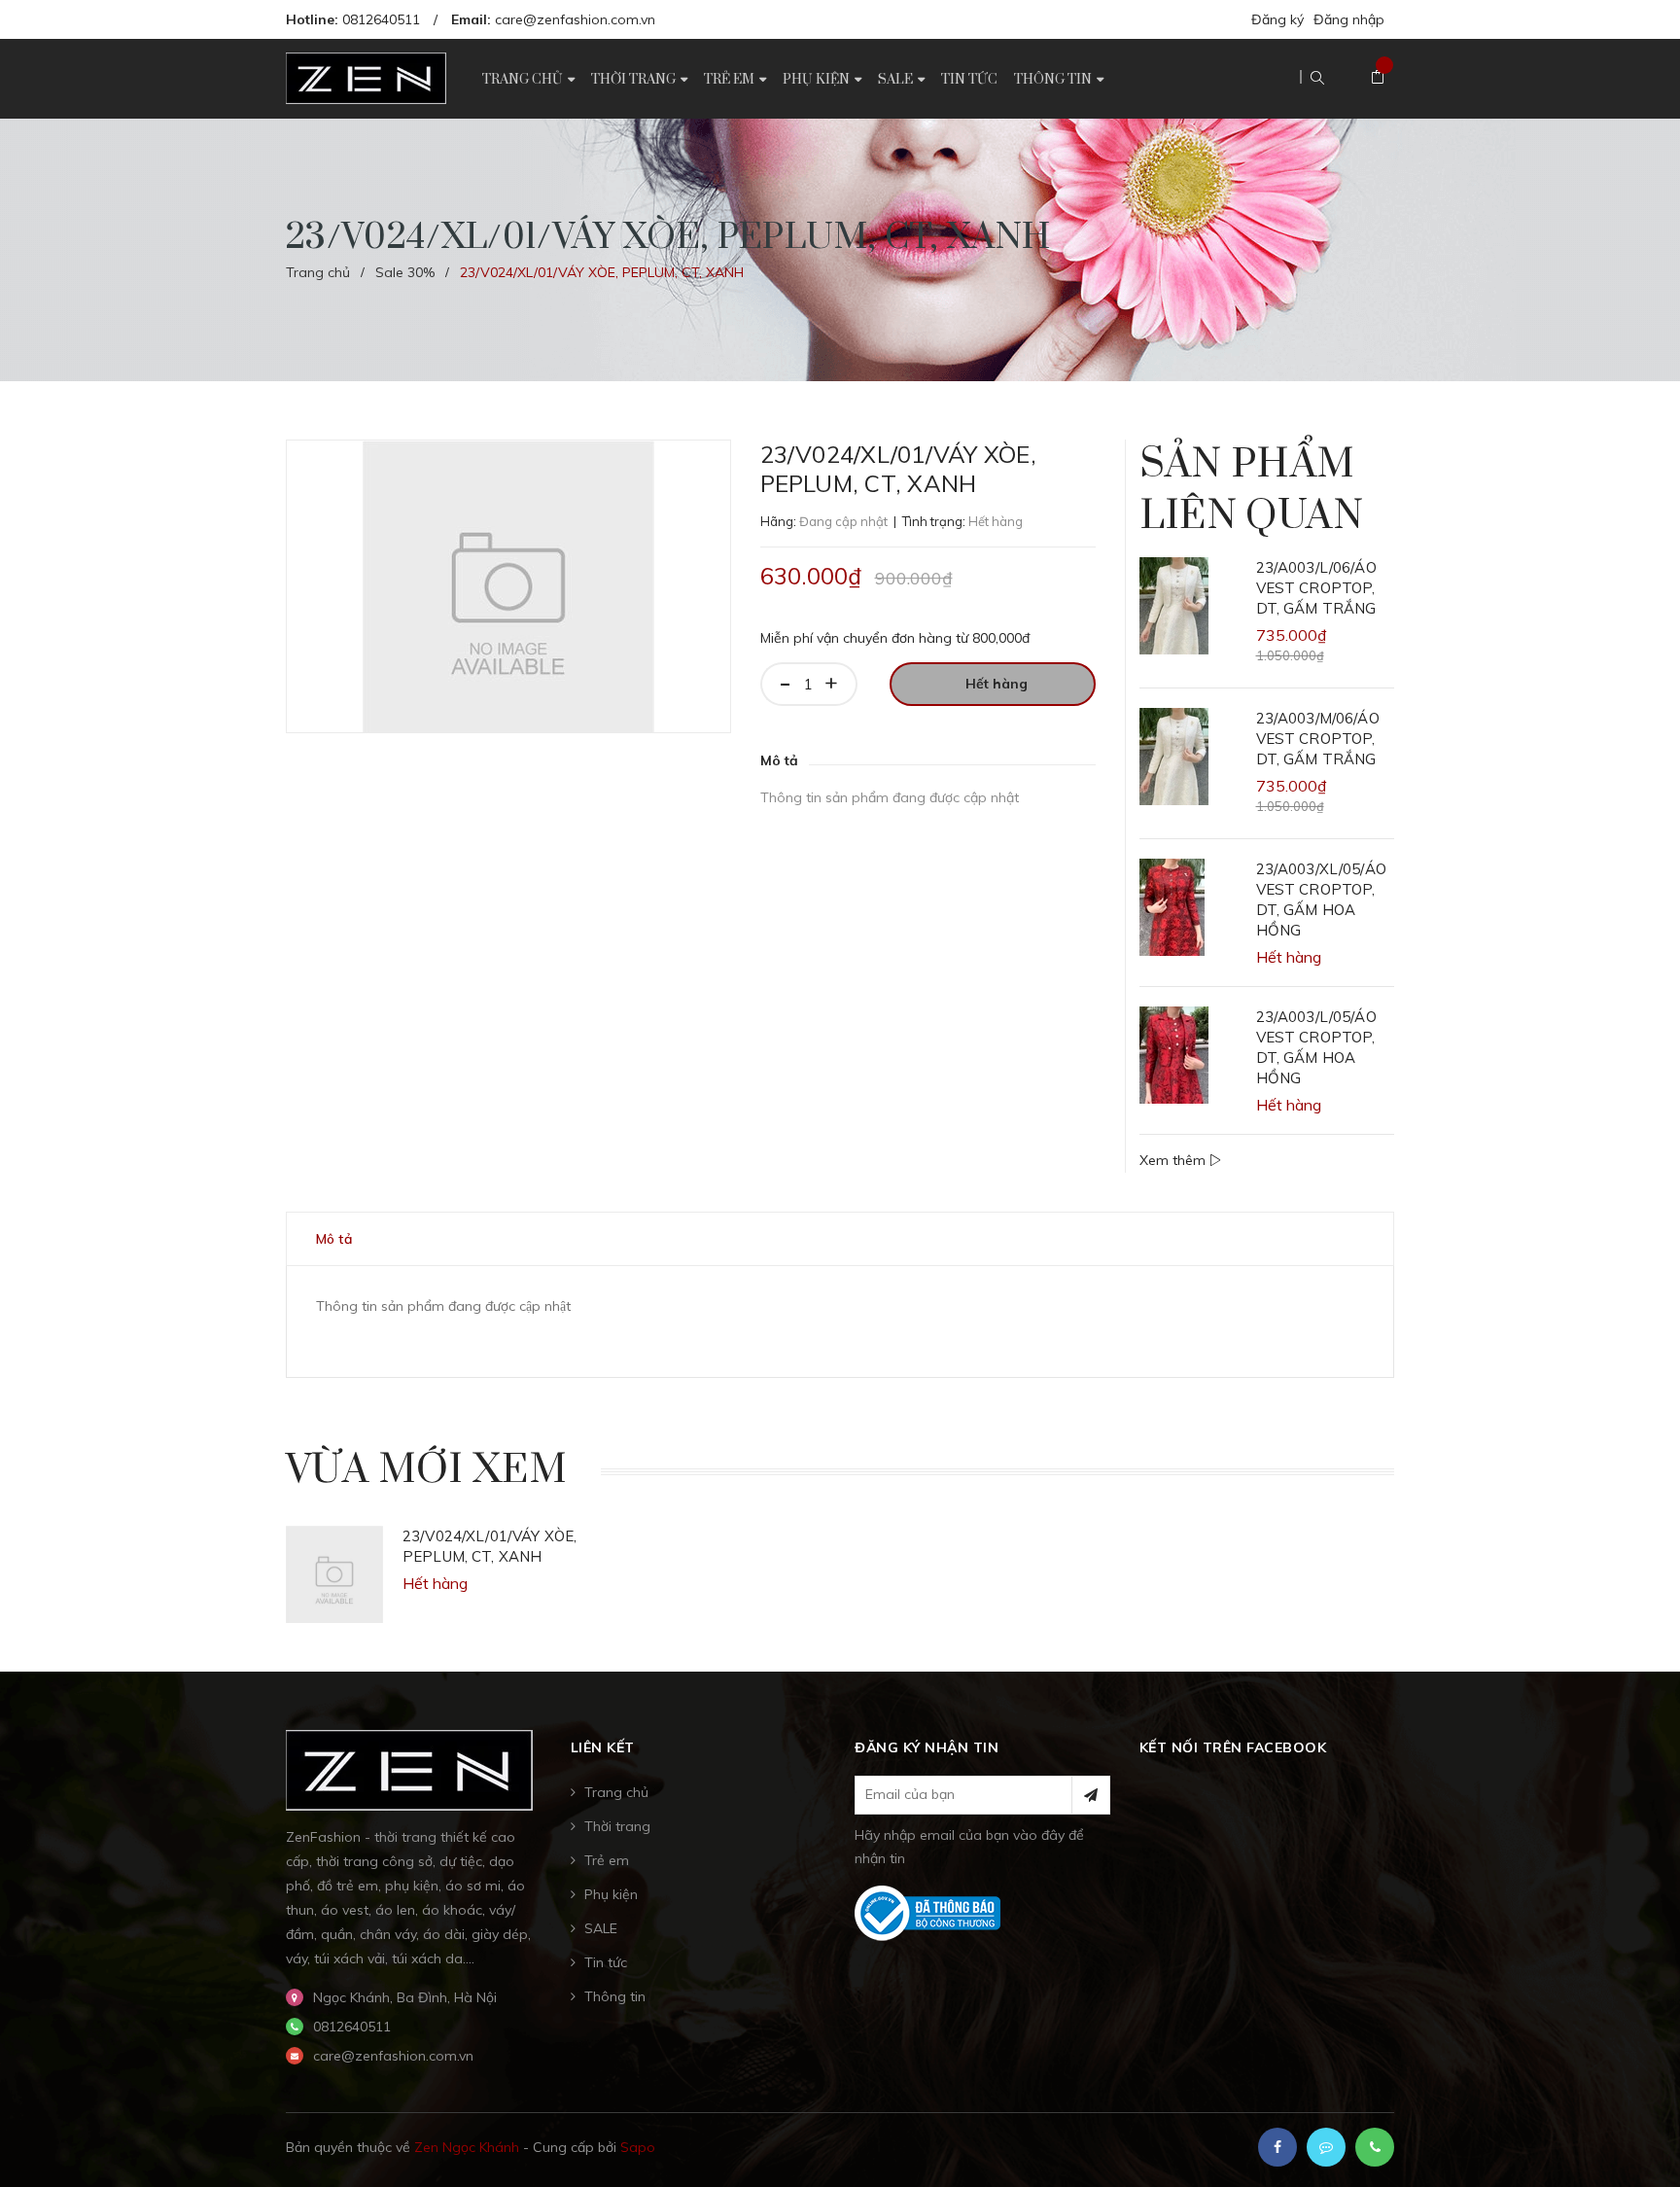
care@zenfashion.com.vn (575, 19)
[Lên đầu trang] (1641, 2143)
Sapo (638, 2147)
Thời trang (617, 1826)
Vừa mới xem (426, 1470)
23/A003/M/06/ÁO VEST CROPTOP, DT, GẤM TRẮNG (1318, 739)
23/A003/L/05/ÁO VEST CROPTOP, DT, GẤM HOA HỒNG (1316, 1047)
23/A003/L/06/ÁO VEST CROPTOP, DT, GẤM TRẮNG (1316, 588)
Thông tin (615, 1996)
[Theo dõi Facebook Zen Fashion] (1277, 2147)
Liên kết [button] (603, 1747)
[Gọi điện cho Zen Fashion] (1375, 2147)
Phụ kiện (611, 1894)
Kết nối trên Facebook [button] (1233, 1747)
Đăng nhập (1349, 19)
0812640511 (381, 19)
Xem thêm (1174, 1160)
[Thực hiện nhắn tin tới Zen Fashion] (1326, 2147)
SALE (601, 1928)
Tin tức (606, 1962)
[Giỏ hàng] (1378, 78)
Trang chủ (616, 1792)
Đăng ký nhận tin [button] (927, 1747)
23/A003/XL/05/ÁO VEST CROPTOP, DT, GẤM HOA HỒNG (1321, 899)
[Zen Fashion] (409, 1769)
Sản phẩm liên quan (1251, 491)
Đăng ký (1277, 19)
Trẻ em (607, 1860)
